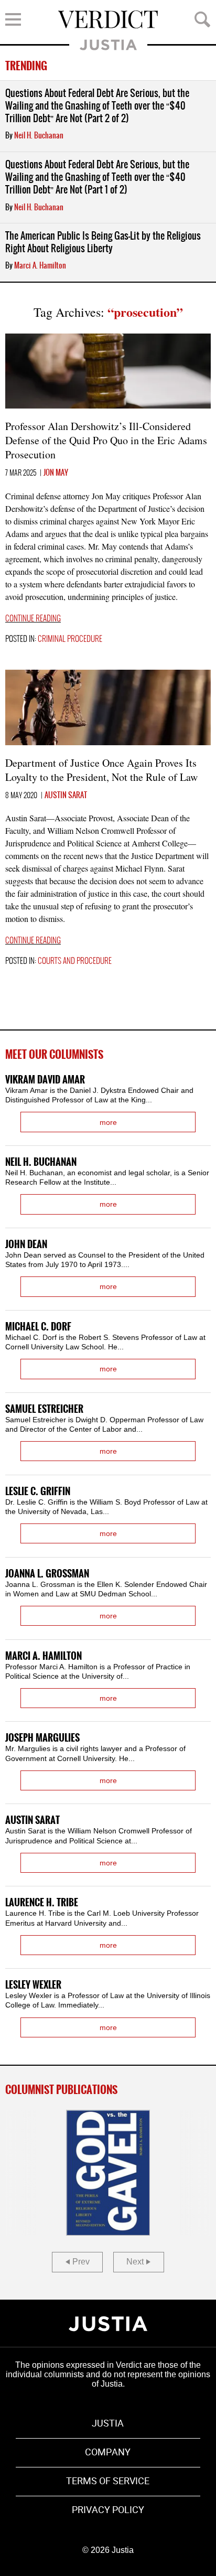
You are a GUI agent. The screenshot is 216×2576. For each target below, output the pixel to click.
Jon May (56, 473)
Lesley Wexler (33, 1985)
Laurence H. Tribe (42, 1903)
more (108, 1122)
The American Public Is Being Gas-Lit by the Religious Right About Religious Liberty (103, 243)
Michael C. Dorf (38, 1327)
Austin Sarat (66, 796)
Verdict (108, 19)
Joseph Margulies (42, 1738)
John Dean (26, 1245)
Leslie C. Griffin (38, 1492)
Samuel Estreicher (44, 1409)
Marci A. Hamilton (40, 266)
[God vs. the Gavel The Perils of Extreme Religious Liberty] (108, 2173)
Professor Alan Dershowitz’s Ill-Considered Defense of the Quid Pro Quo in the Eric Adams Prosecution (106, 440)
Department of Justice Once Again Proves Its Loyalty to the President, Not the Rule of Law (101, 770)
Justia (108, 45)
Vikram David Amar (45, 1080)
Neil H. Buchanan (39, 136)
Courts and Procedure (75, 961)
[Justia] (108, 2324)
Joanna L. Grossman (47, 1574)
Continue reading (33, 619)
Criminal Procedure (70, 639)
